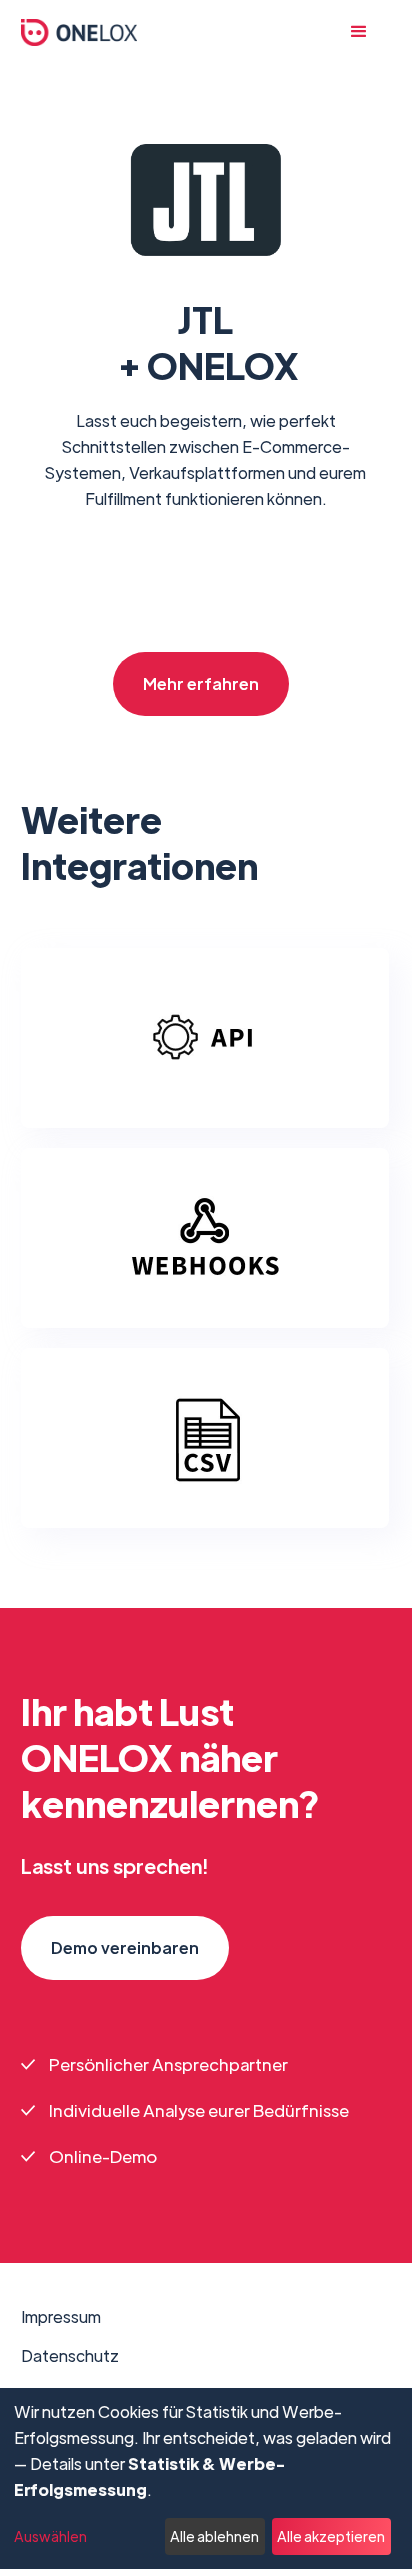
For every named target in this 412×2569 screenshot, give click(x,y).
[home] (79, 32)
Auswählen (50, 2536)
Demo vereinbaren (125, 1947)
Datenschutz (70, 2355)
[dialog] (206, 2478)
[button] (369, 32)
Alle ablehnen (214, 2536)
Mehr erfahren (201, 683)
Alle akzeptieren (331, 2536)
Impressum (61, 2316)
